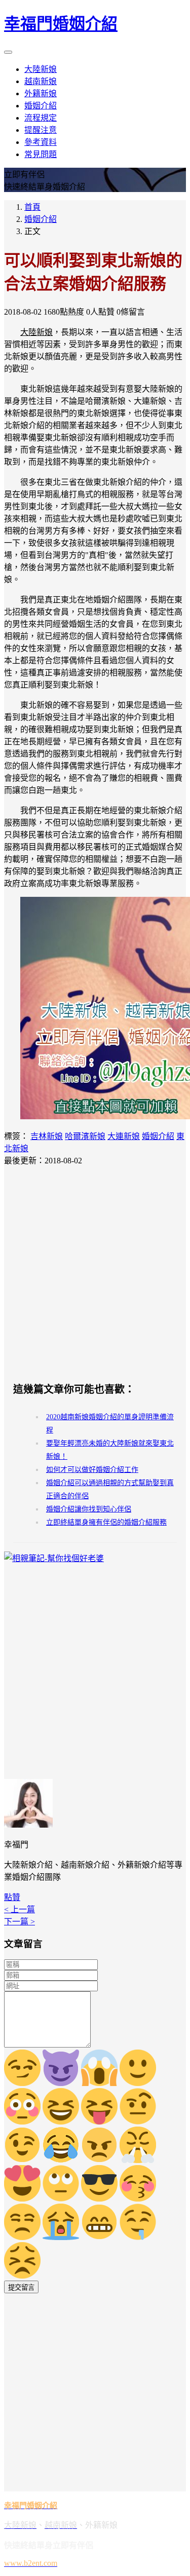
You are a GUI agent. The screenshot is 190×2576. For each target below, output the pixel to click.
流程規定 (41, 118)
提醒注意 (41, 130)
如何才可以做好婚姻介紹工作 (92, 1470)
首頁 (32, 207)
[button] (12, 1897)
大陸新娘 (41, 69)
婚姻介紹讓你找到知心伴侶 (89, 1509)
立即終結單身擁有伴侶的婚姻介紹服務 (106, 1522)
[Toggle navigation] (8, 52)
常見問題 (41, 154)
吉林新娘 (47, 1136)
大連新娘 (124, 1136)
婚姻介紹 (41, 106)
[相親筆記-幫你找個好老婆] (54, 1558)
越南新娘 (41, 81)
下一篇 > (20, 1922)
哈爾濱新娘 (85, 1136)
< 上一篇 (20, 1909)
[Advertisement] (95, 1274)
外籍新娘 (41, 93)
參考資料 (41, 142)
